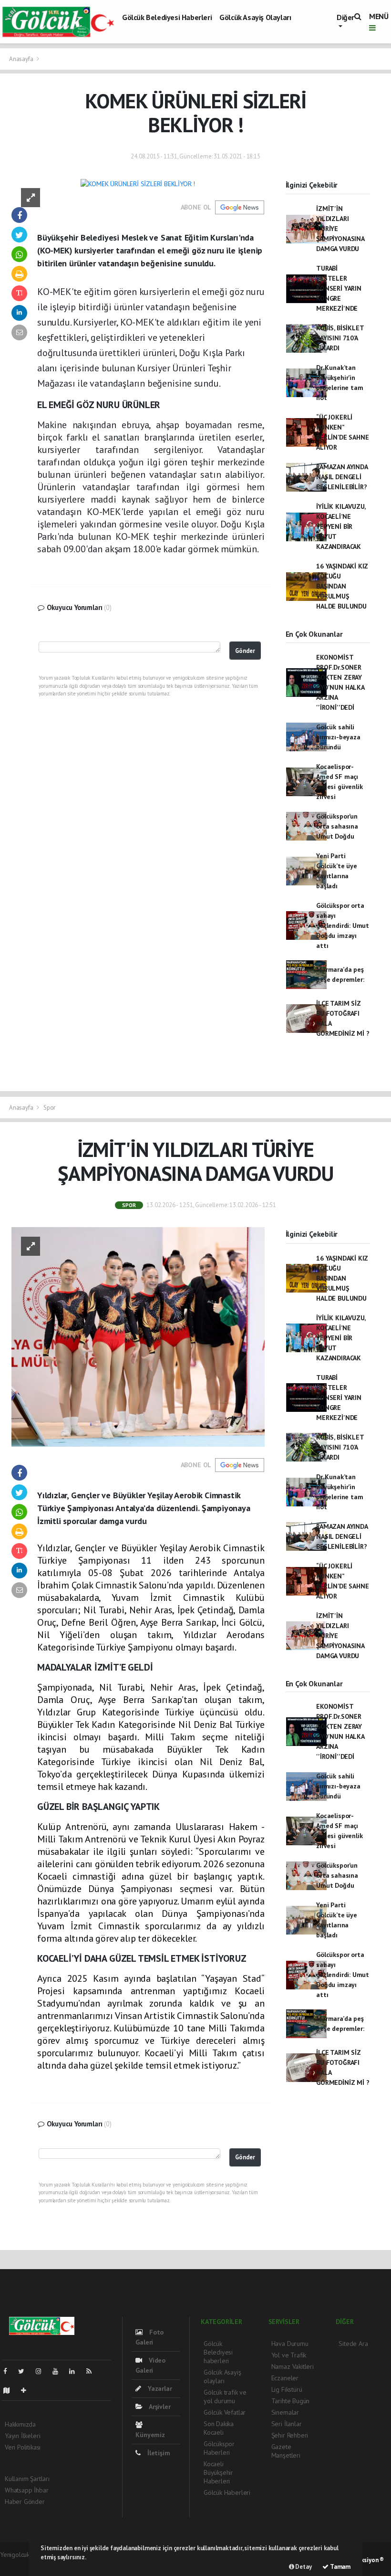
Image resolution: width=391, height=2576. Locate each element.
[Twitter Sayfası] (25, 2371)
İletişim (158, 2453)
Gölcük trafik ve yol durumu (225, 2397)
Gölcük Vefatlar (225, 2412)
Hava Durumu (290, 2344)
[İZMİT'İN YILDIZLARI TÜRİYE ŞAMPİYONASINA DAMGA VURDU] (138, 1336)
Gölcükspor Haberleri (219, 2448)
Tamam (340, 2567)
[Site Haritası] (10, 2390)
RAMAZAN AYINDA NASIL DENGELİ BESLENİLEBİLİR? (342, 477)
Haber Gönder (25, 2502)
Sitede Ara (353, 2344)
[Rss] (93, 2371)
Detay (303, 2567)
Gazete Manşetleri (286, 2451)
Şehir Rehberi (290, 2435)
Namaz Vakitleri (293, 2366)
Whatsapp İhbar (26, 2490)
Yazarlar (159, 2388)
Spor (49, 1108)
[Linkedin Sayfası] (76, 2371)
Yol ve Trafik (289, 2355)
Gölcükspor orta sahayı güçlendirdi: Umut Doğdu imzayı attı (343, 925)
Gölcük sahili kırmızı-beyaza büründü (338, 737)
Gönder (245, 651)
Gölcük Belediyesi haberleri (167, 17)
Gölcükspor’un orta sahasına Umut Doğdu (337, 826)
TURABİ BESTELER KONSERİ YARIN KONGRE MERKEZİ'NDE (339, 288)
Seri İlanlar (287, 2424)
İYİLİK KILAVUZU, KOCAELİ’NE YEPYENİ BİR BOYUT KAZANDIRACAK (341, 526)
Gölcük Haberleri (227, 2492)
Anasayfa (22, 59)
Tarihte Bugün (291, 2401)
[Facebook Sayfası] (9, 2371)
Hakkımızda (20, 2424)
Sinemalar (285, 2412)
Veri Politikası (23, 2447)
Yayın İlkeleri (22, 2436)
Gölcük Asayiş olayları (255, 17)
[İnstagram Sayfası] (42, 2371)
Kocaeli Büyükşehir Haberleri (218, 2472)
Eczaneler (285, 2378)
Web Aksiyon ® (364, 2560)
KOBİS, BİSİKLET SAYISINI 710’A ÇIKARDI (340, 338)
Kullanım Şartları (27, 2479)
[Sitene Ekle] (27, 2390)
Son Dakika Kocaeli (219, 2428)
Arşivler (159, 2407)
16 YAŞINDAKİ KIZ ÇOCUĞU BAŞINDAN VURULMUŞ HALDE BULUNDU (342, 586)
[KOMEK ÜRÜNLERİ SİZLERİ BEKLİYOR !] (138, 183)
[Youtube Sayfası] (59, 2371)
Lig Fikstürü (287, 2389)
